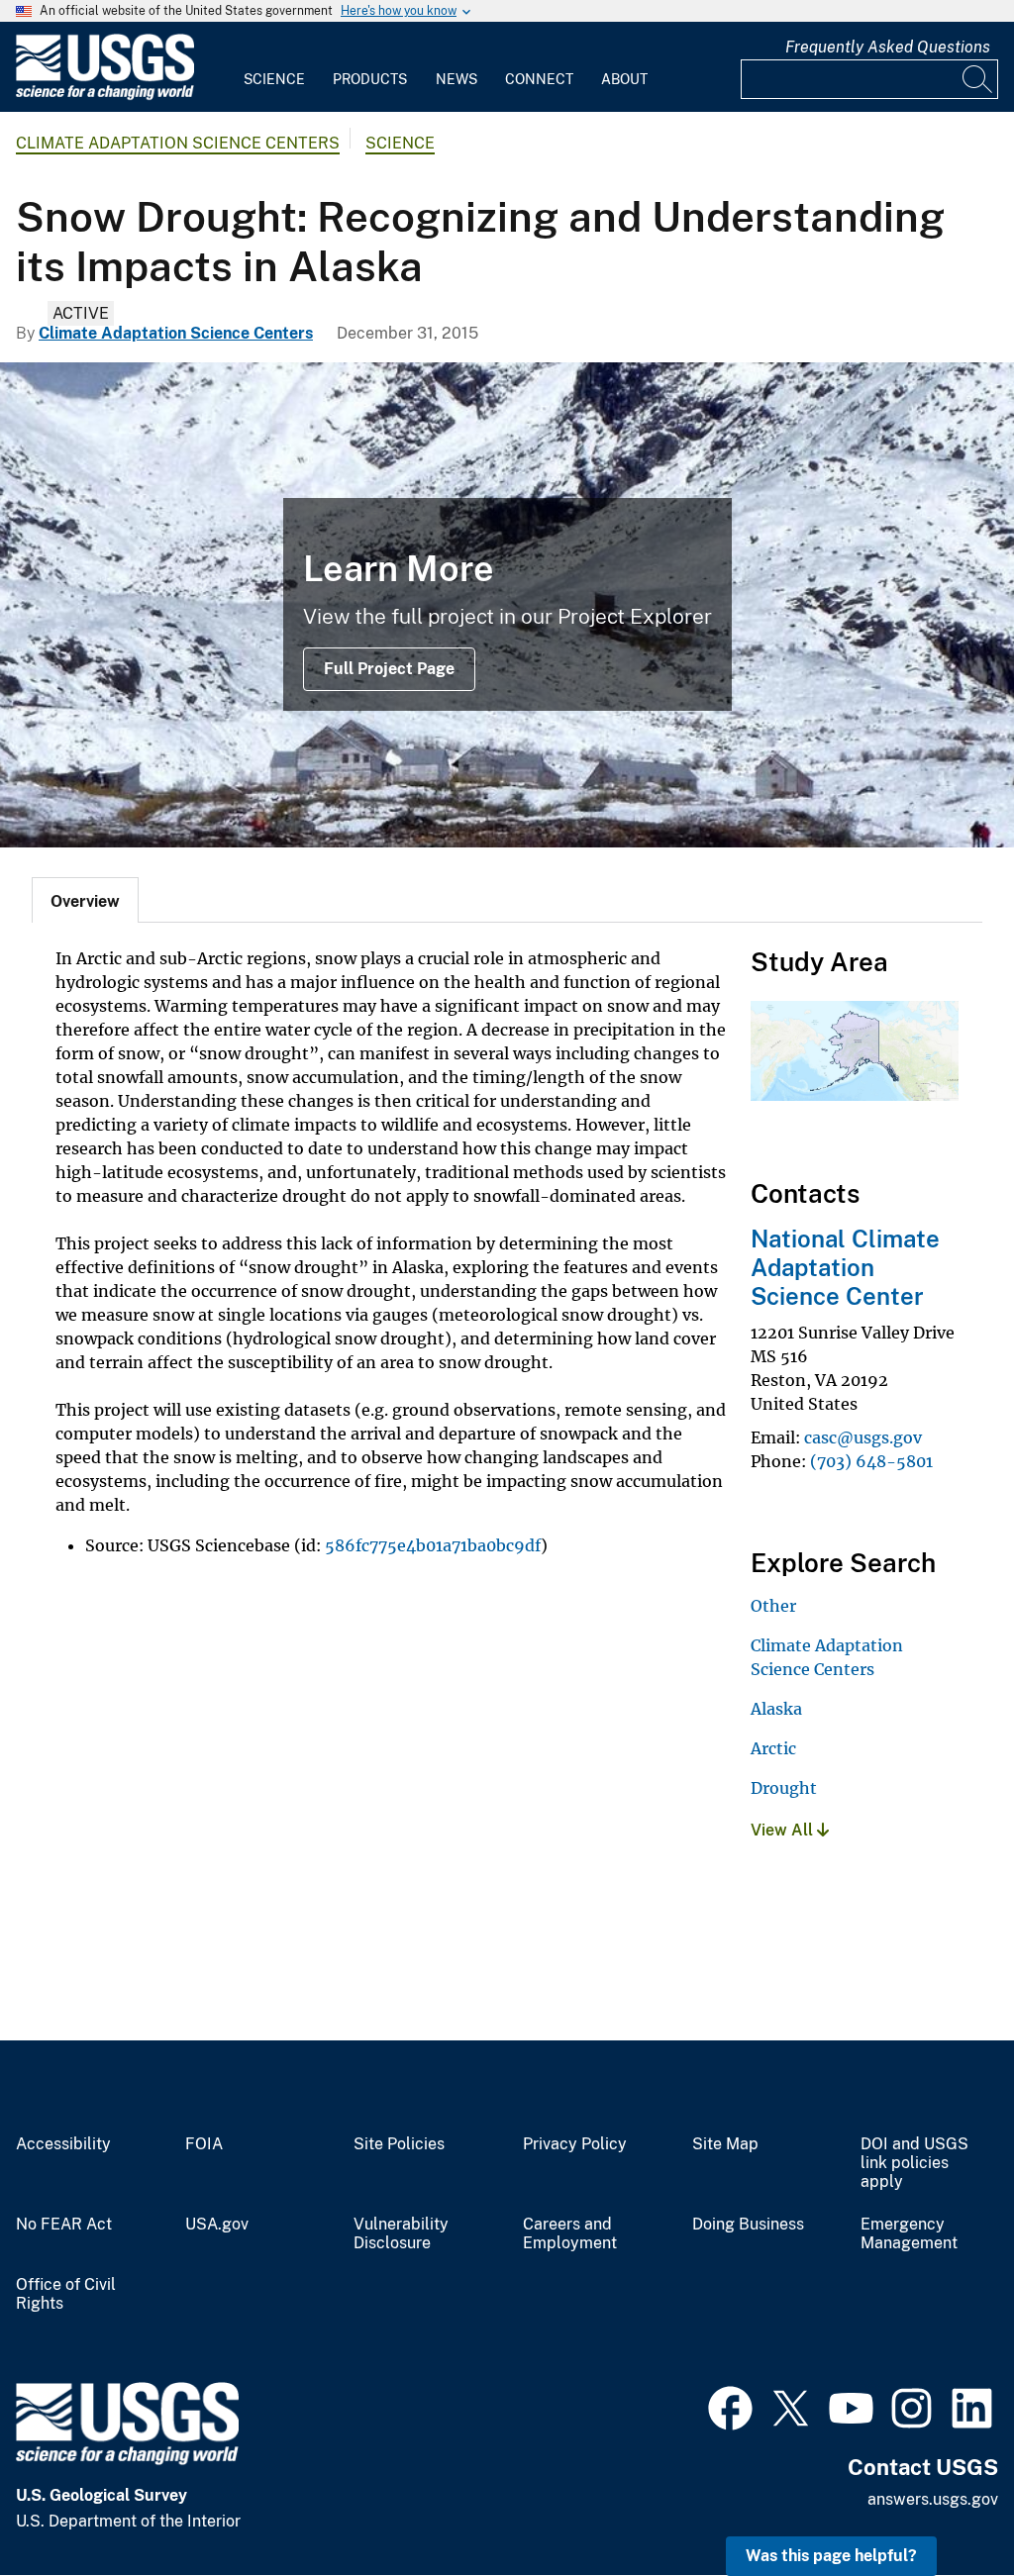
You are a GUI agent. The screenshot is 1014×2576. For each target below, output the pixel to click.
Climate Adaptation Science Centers (178, 143)
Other (773, 1606)
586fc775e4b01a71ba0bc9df (433, 1545)
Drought (784, 1788)
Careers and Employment (570, 2234)
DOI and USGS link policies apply (914, 2163)
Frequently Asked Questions (888, 47)
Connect (539, 79)
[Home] (105, 96)
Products (370, 79)
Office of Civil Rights (66, 2294)
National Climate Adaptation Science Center (845, 1267)
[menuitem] (274, 67)
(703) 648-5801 (871, 1461)
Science (274, 79)
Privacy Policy (575, 2144)
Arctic (773, 1748)
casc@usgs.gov (863, 1437)
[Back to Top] (942, 2504)
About (624, 79)
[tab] (85, 900)
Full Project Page (389, 669)
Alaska (776, 1709)
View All (784, 1830)
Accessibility (63, 2144)
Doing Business (748, 2225)
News (456, 79)
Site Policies (399, 2144)
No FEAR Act (64, 2225)
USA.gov (217, 2225)
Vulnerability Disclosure (401, 2234)
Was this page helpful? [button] (831, 2556)
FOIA (204, 2144)
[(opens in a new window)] (730, 2406)
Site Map (725, 2144)
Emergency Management (909, 2234)
